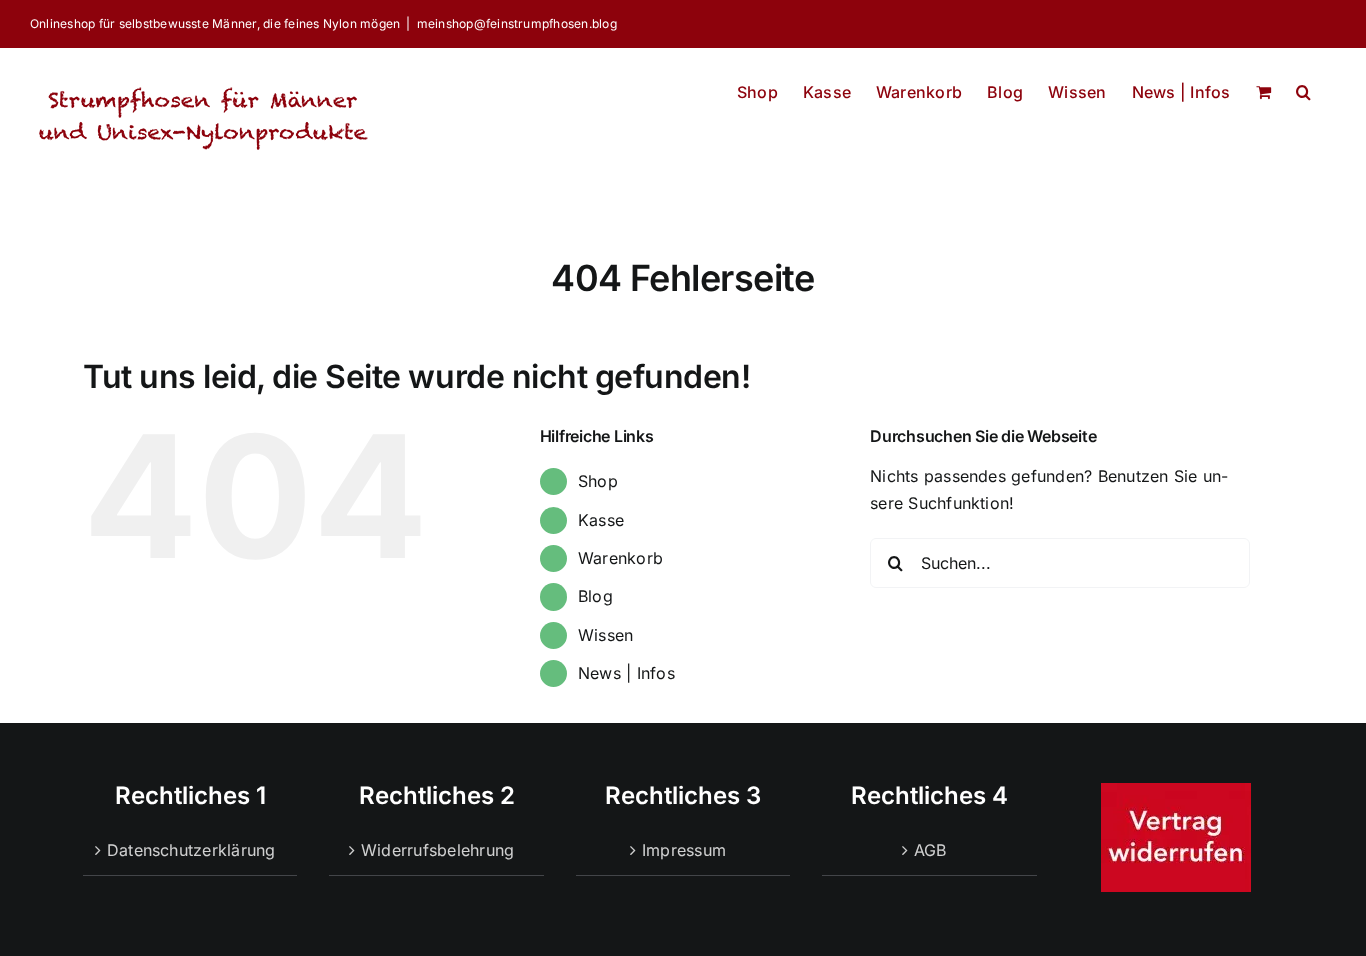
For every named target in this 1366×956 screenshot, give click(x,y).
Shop (598, 481)
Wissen (605, 635)
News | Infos (626, 673)
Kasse (601, 520)
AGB (930, 850)
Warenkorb (620, 558)
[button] (1303, 86)
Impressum (684, 850)
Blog (595, 596)
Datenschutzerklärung (191, 850)
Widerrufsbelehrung (437, 850)
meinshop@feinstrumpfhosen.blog (517, 23)
